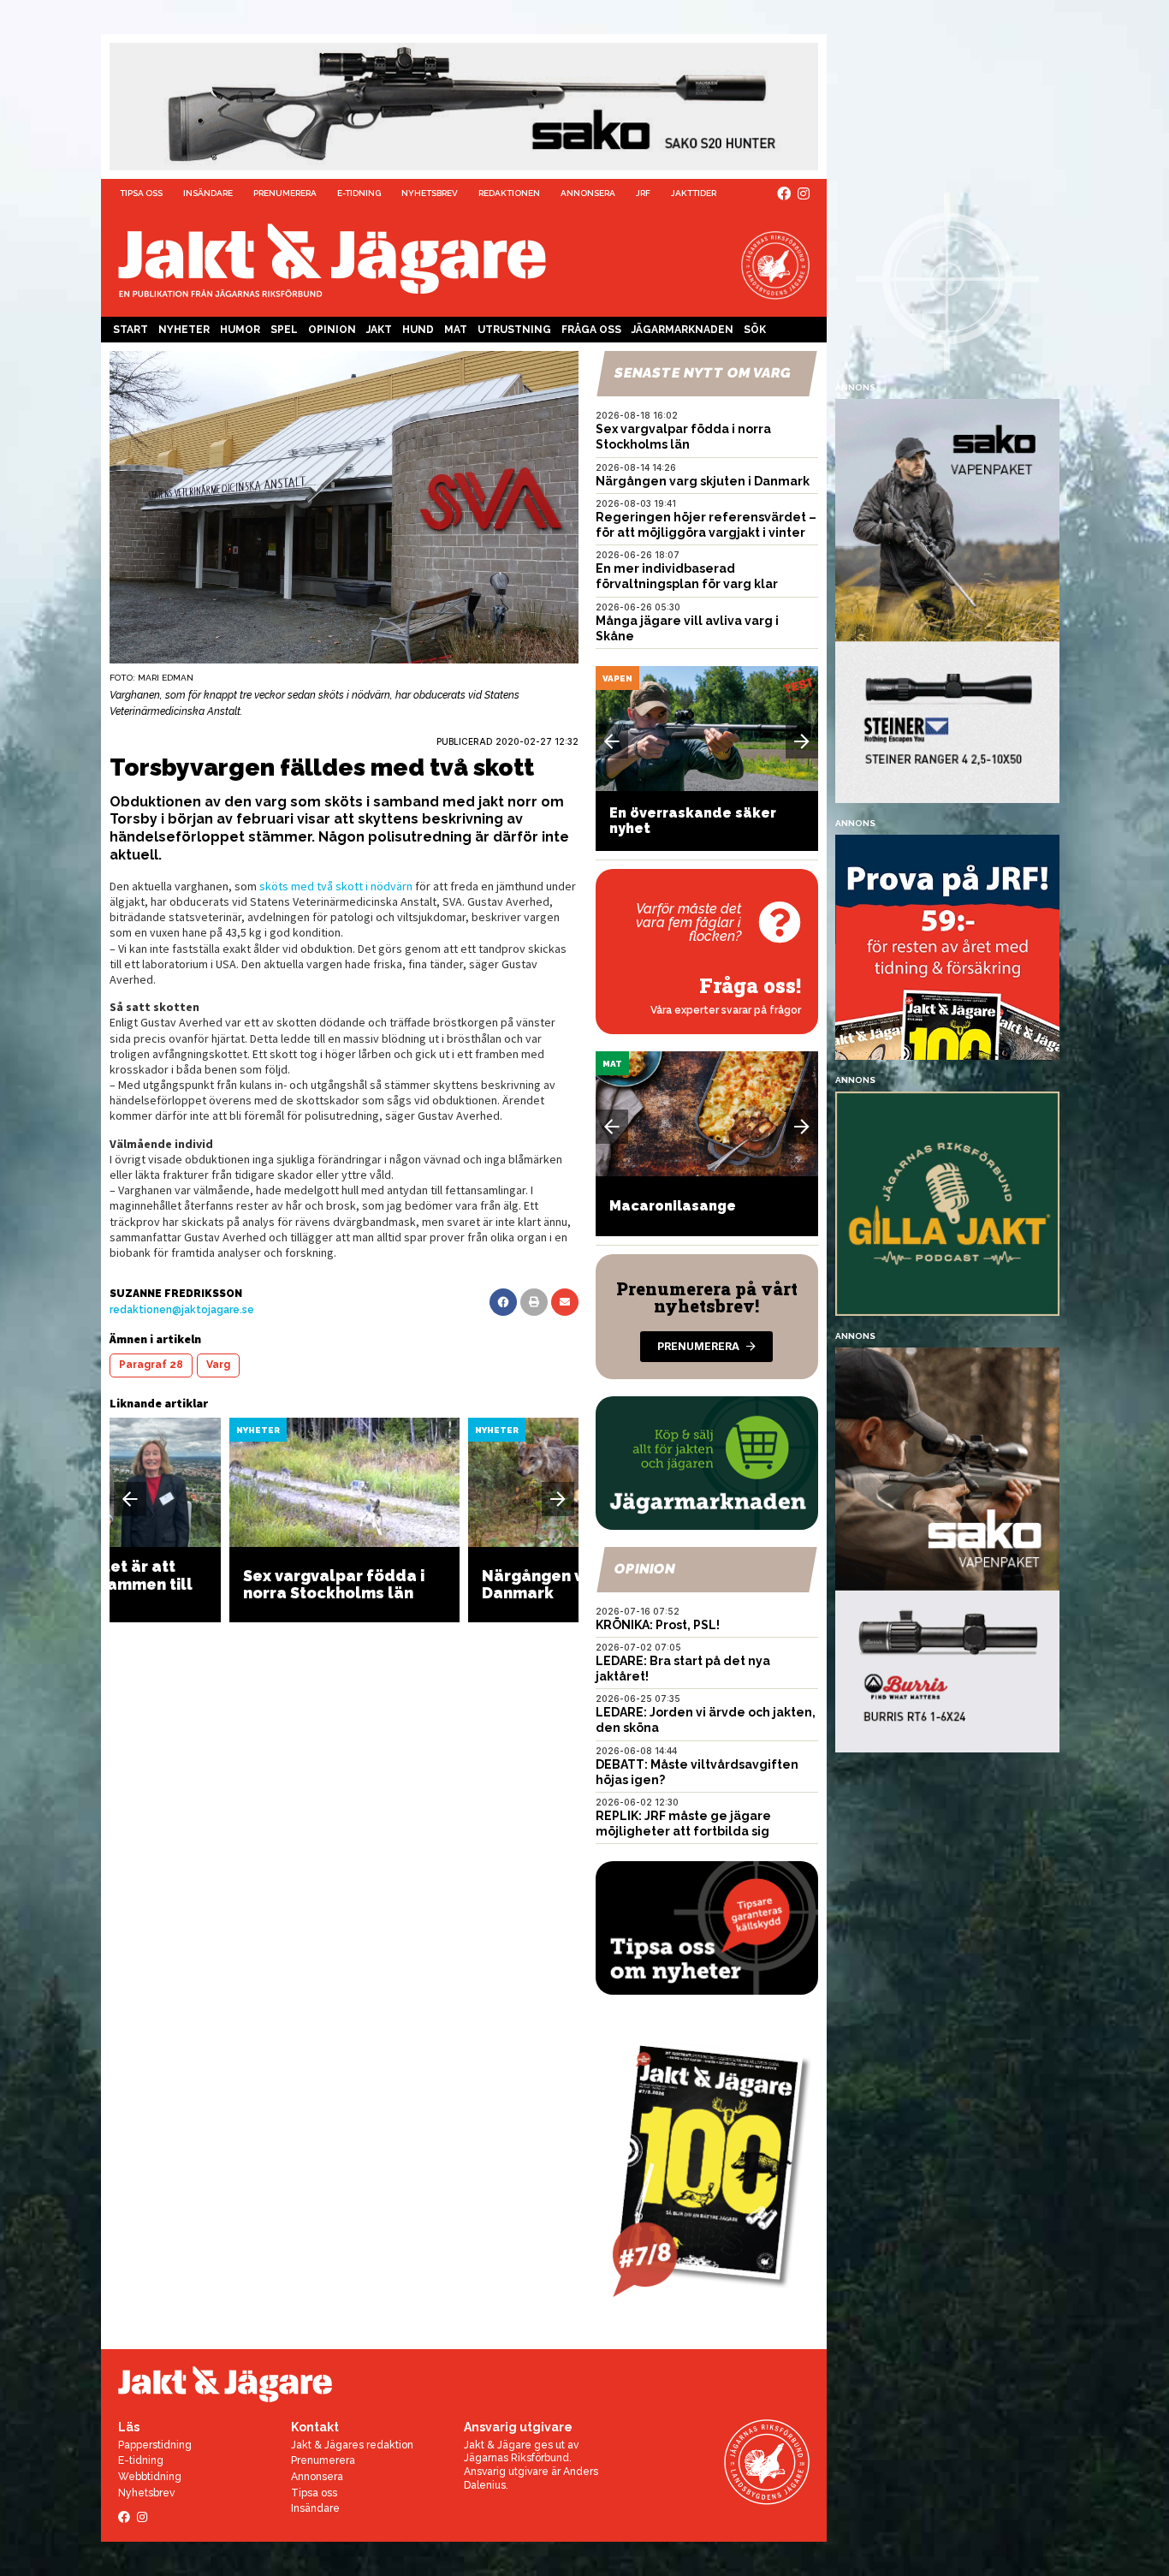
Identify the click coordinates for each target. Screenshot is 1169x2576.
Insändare (208, 193)
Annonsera (588, 193)
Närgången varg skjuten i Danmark (703, 481)
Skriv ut (534, 1302)
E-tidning (359, 193)
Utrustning (514, 330)
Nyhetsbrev (430, 193)
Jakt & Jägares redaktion (352, 2445)
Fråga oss (591, 330)
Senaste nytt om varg (703, 373)
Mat (456, 330)
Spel (284, 330)
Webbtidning (150, 2477)
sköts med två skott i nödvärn (336, 886)
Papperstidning (155, 2445)
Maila (565, 1302)
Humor (240, 330)
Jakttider (694, 193)
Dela (503, 1302)
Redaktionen (509, 193)
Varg (218, 1365)
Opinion (332, 330)
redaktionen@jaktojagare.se (182, 1310)
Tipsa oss (141, 193)
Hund (418, 330)
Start (131, 330)
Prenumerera (285, 193)
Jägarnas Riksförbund (516, 2458)
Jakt (379, 330)
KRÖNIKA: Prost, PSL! (658, 1625)
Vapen (617, 678)
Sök (755, 330)
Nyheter (184, 330)
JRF (643, 193)
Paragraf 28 (151, 1365)
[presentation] (130, 1499)
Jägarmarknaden (682, 330)
